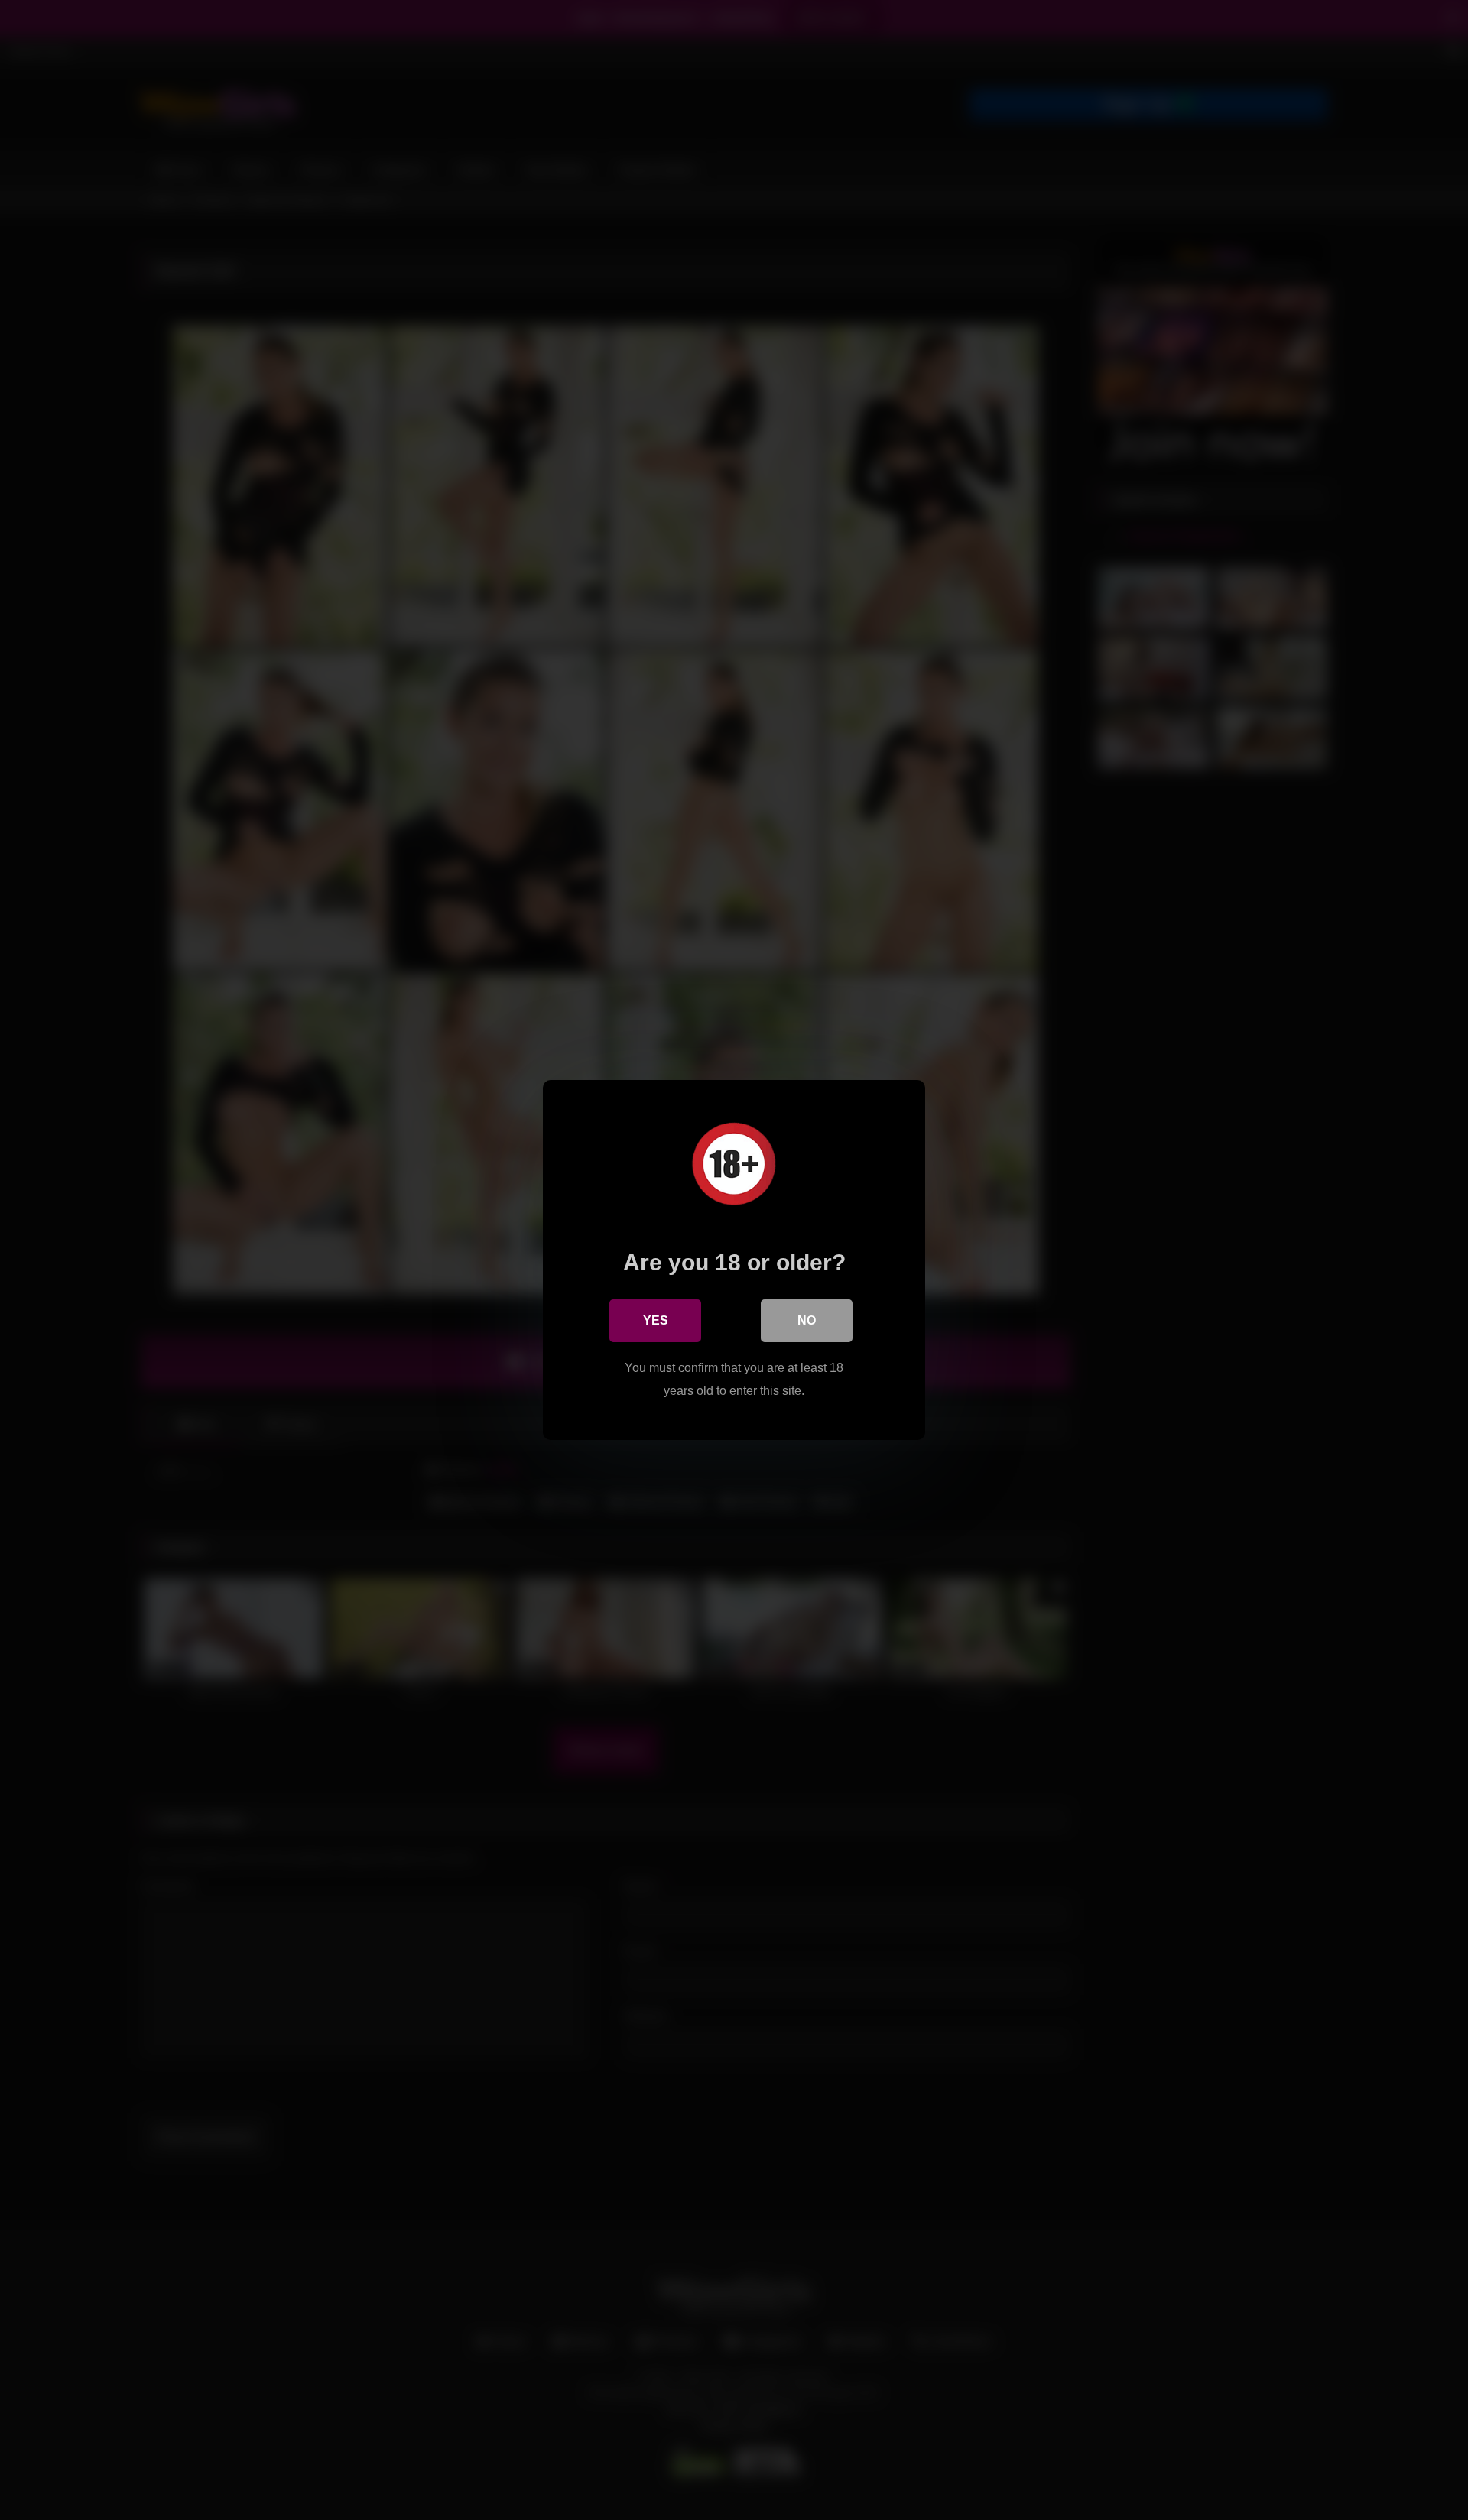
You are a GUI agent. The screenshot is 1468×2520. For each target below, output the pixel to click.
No (807, 1320)
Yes (656, 1320)
